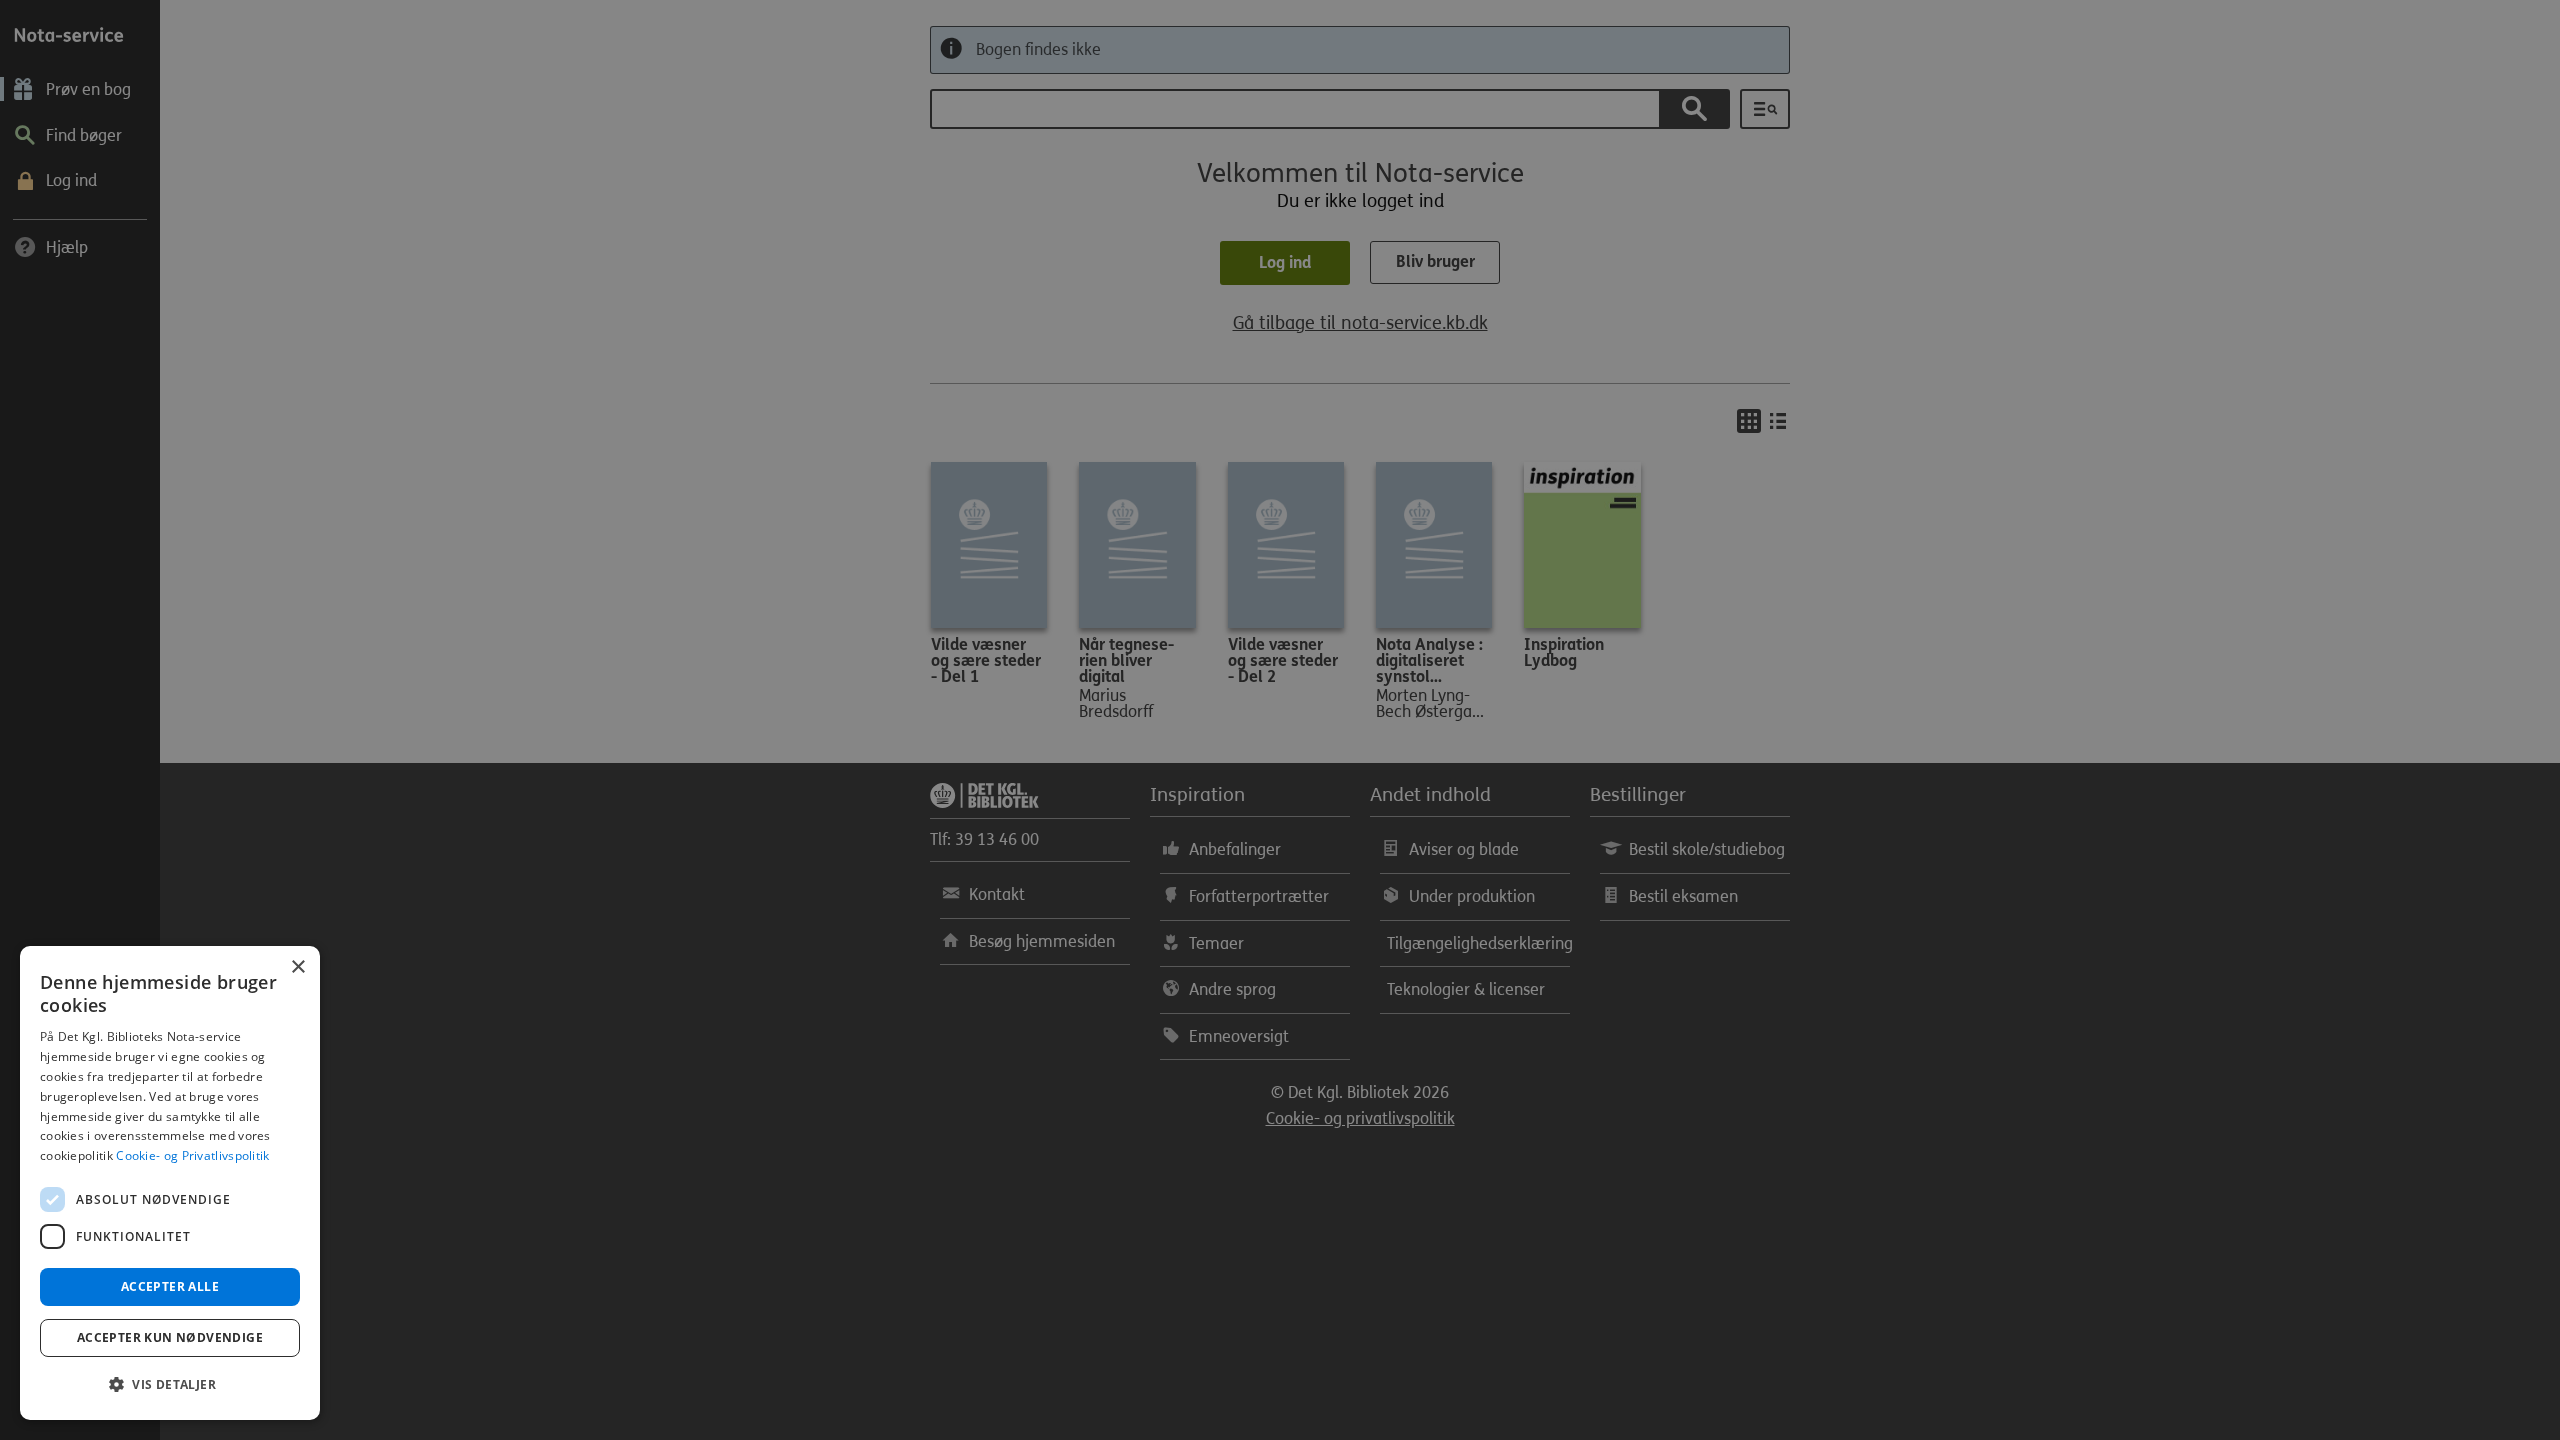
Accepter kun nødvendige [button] (170, 1337)
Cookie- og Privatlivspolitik (192, 1155)
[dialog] (170, 1183)
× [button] (297, 967)
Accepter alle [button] (170, 1286)
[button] (170, 1385)
